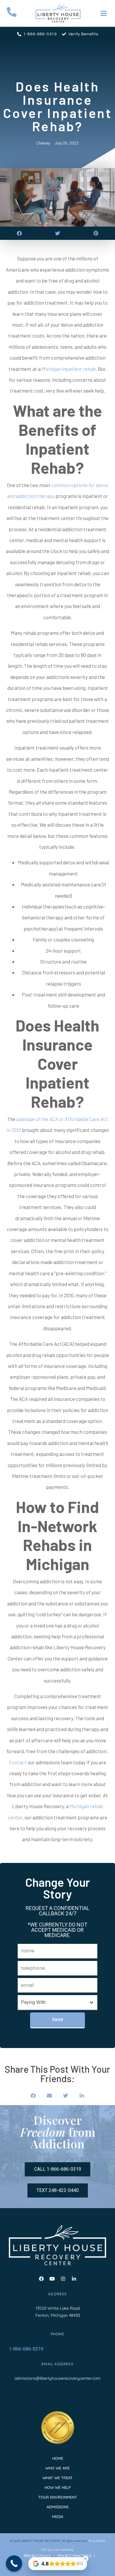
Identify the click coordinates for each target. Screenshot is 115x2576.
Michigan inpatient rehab (69, 369)
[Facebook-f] (41, 2279)
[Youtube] (52, 2279)
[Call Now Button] (14, 2563)
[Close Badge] (86, 2559)
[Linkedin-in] (74, 2279)
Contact (18, 1762)
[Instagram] (63, 2279)
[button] (19, 233)
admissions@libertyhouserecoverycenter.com (57, 2378)
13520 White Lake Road (58, 2308)
